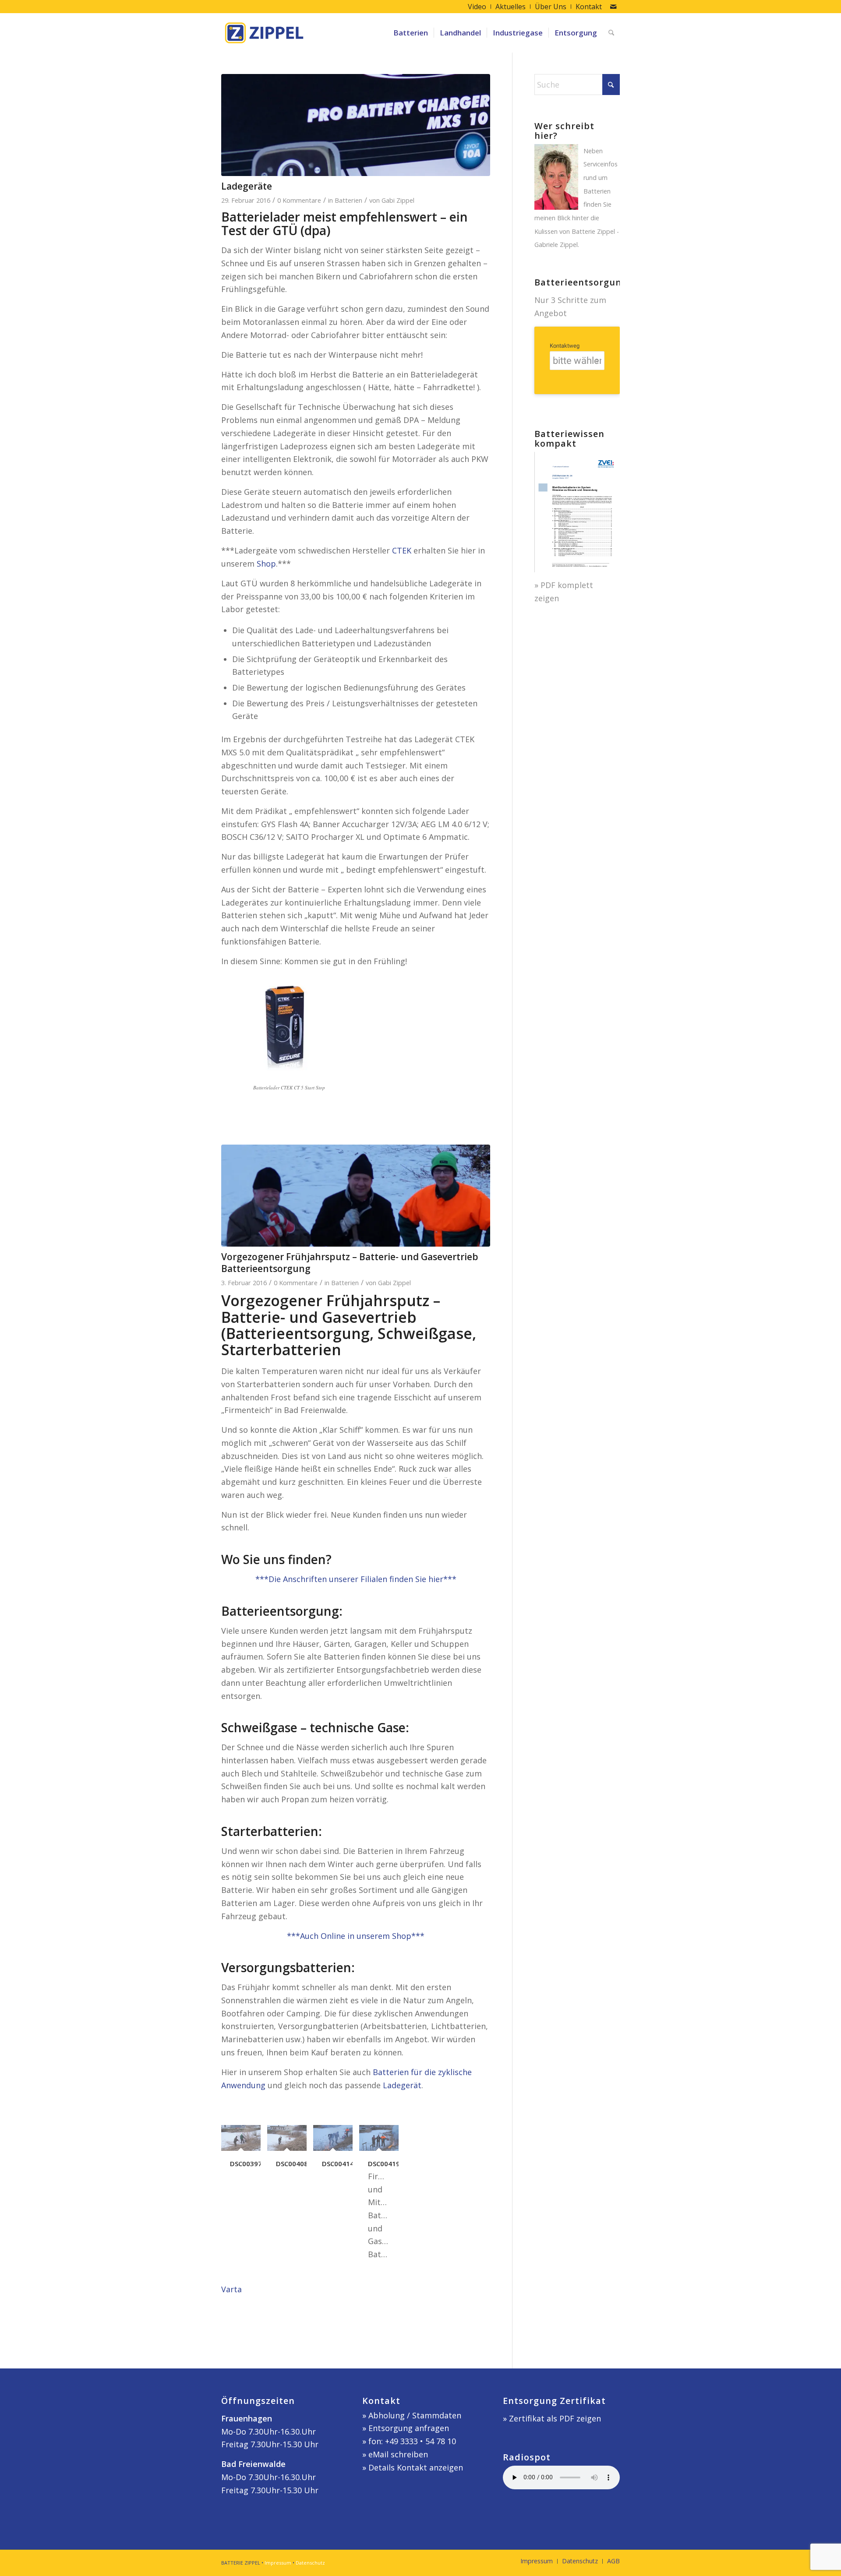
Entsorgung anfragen (409, 2428)
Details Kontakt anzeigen (416, 2467)
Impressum (278, 2563)
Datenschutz (310, 2563)
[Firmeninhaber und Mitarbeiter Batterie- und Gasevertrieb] (356, 1196)
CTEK (403, 550)
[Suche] (611, 33)
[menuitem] (477, 7)
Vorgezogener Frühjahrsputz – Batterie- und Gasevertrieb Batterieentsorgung (350, 1263)
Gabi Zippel (398, 200)
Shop (266, 564)
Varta (231, 2289)
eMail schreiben (398, 2454)
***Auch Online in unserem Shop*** (356, 1936)
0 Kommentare (299, 200)
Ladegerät (402, 2085)
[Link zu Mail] (613, 7)
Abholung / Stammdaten (415, 2415)
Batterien (348, 200)
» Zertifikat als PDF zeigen (552, 2418)
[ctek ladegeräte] (356, 125)
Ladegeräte (247, 186)
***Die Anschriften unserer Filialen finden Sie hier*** (356, 1579)
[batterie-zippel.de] (264, 33)
